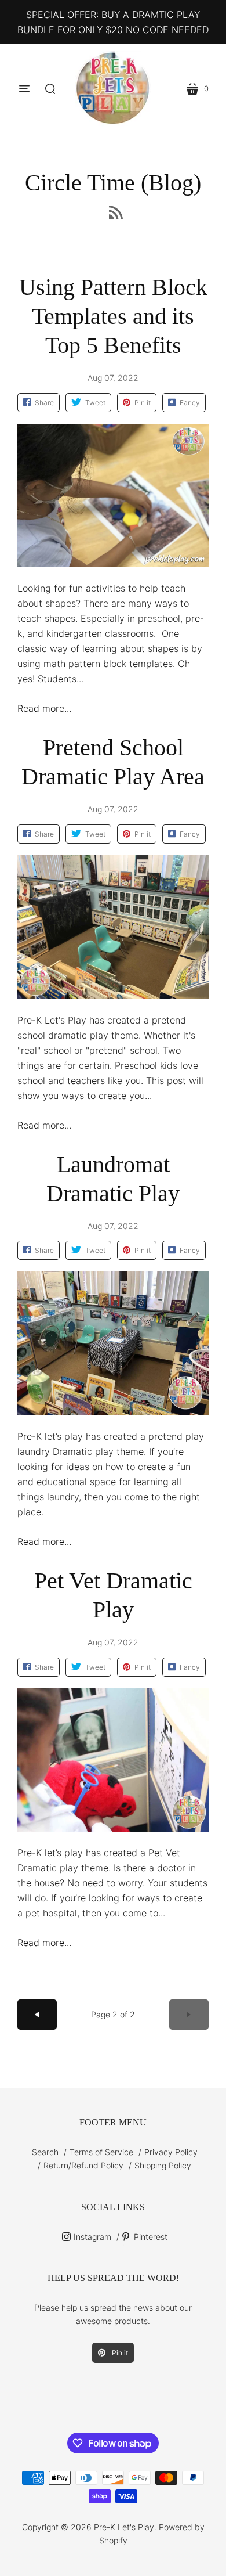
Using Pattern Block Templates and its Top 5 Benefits (113, 316)
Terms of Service (101, 2152)
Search (45, 2152)
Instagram (92, 2237)
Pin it (119, 2353)
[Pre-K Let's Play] (113, 89)
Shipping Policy (163, 2165)
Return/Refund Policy (83, 2165)
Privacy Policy (171, 2152)
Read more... (44, 708)
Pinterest (151, 2237)
